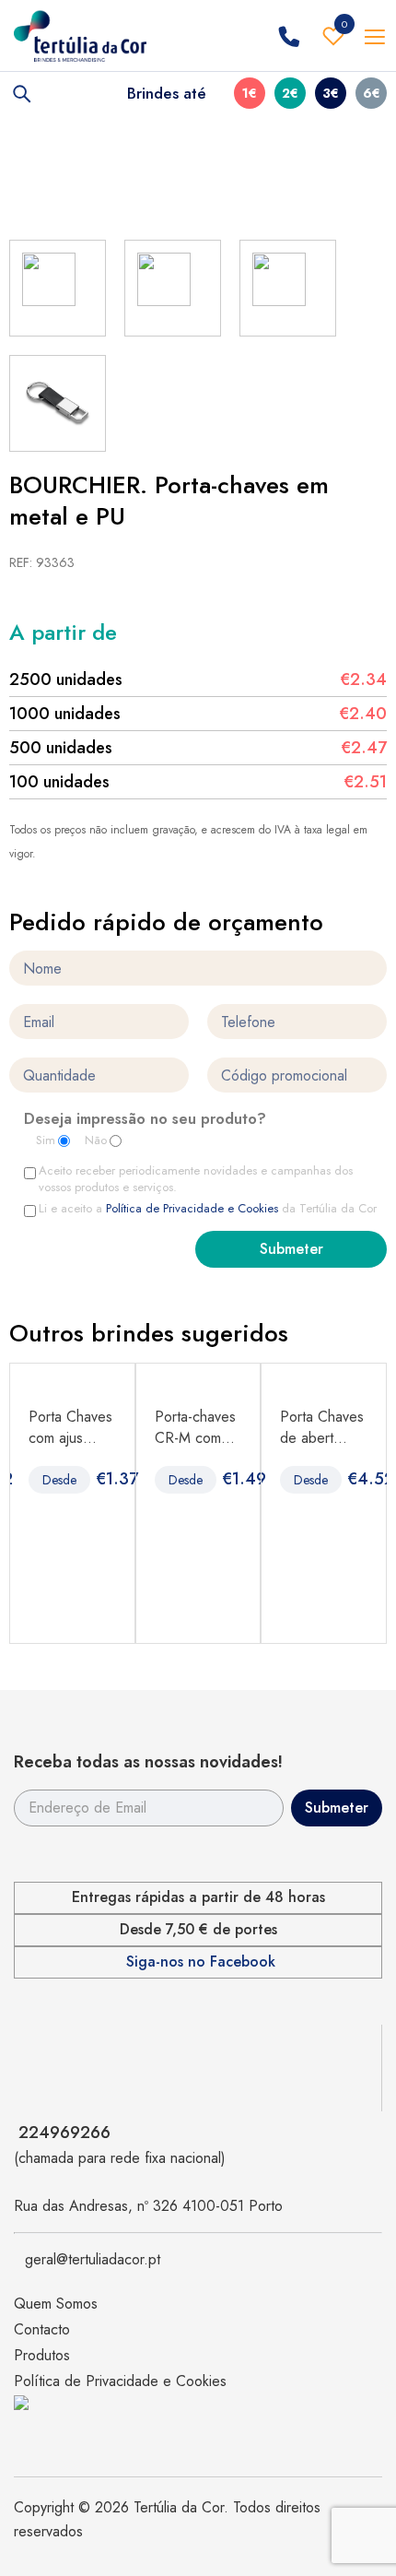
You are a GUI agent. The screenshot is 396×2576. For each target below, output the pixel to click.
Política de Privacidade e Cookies (192, 1208)
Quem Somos (56, 2304)
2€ (290, 93)
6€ (372, 93)
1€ (250, 93)
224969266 (64, 2133)
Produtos (42, 2355)
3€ (331, 93)
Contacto (42, 2329)
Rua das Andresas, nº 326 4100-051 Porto (148, 2206)
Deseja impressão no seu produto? (145, 1120)
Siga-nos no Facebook (201, 1962)
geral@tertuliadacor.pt (93, 2259)
